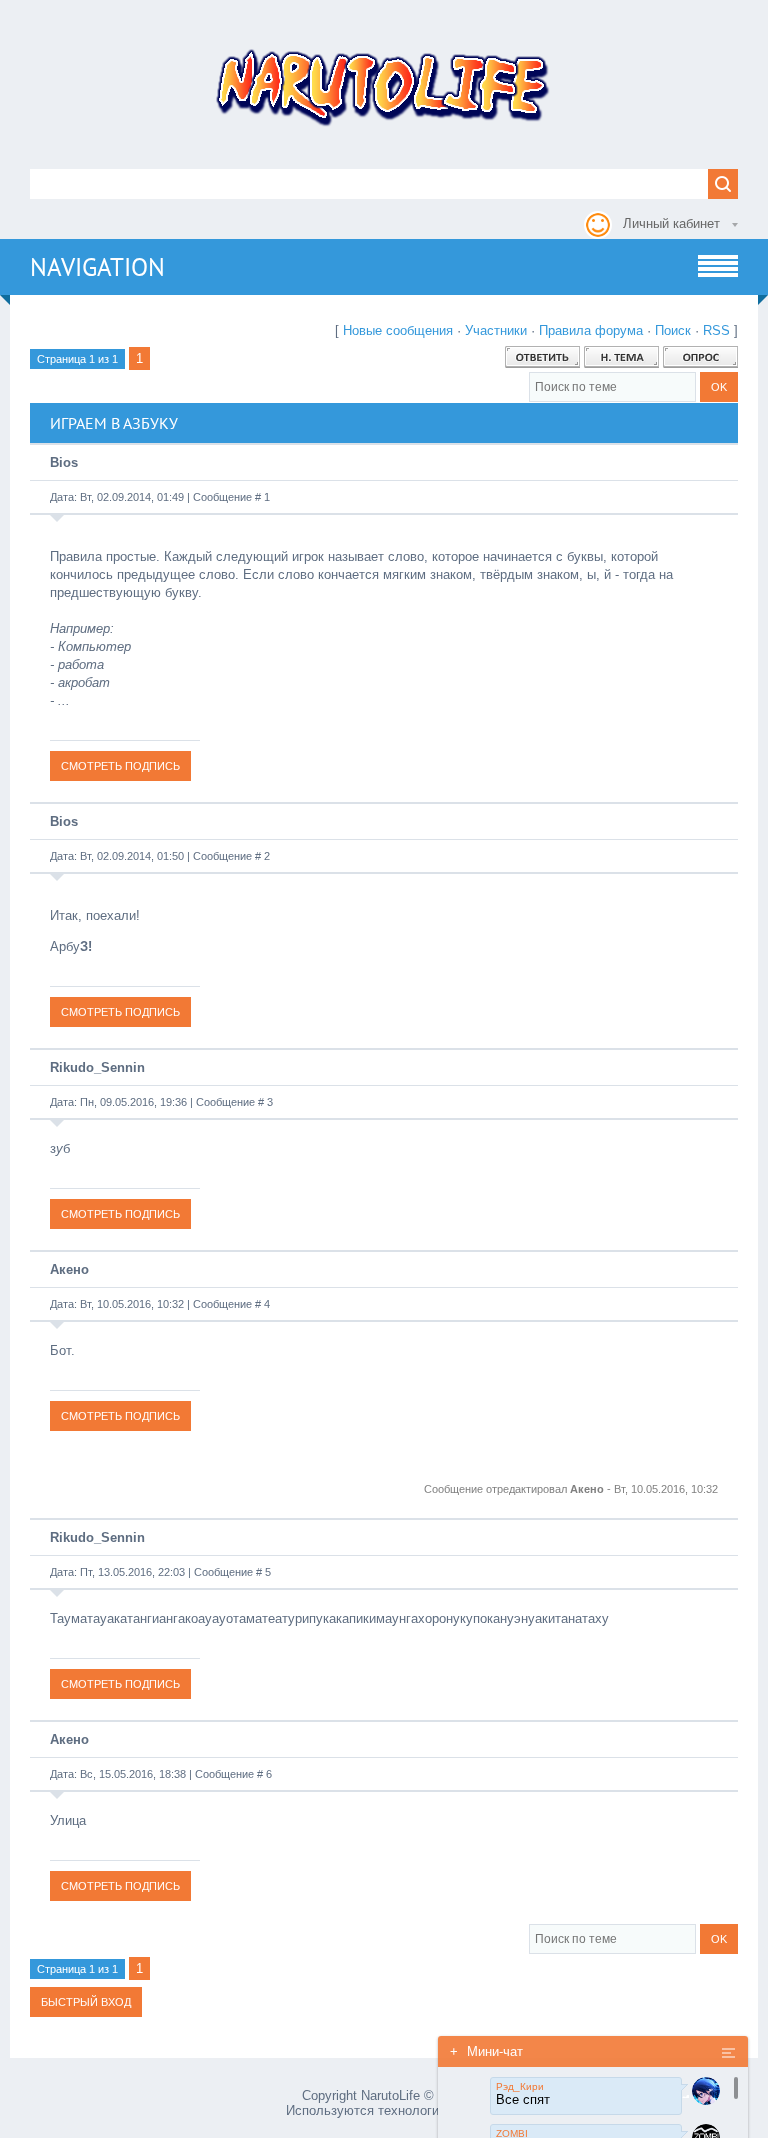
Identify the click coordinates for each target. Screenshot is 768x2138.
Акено (69, 1269)
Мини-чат (486, 2051)
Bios (64, 462)
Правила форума (591, 330)
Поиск (673, 330)
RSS (716, 330)
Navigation (97, 267)
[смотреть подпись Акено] (120, 1415)
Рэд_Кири (520, 2086)
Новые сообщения (398, 330)
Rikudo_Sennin (97, 1067)
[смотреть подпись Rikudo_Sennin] (120, 1213)
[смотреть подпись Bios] (120, 765)
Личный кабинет (671, 223)
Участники (496, 330)
